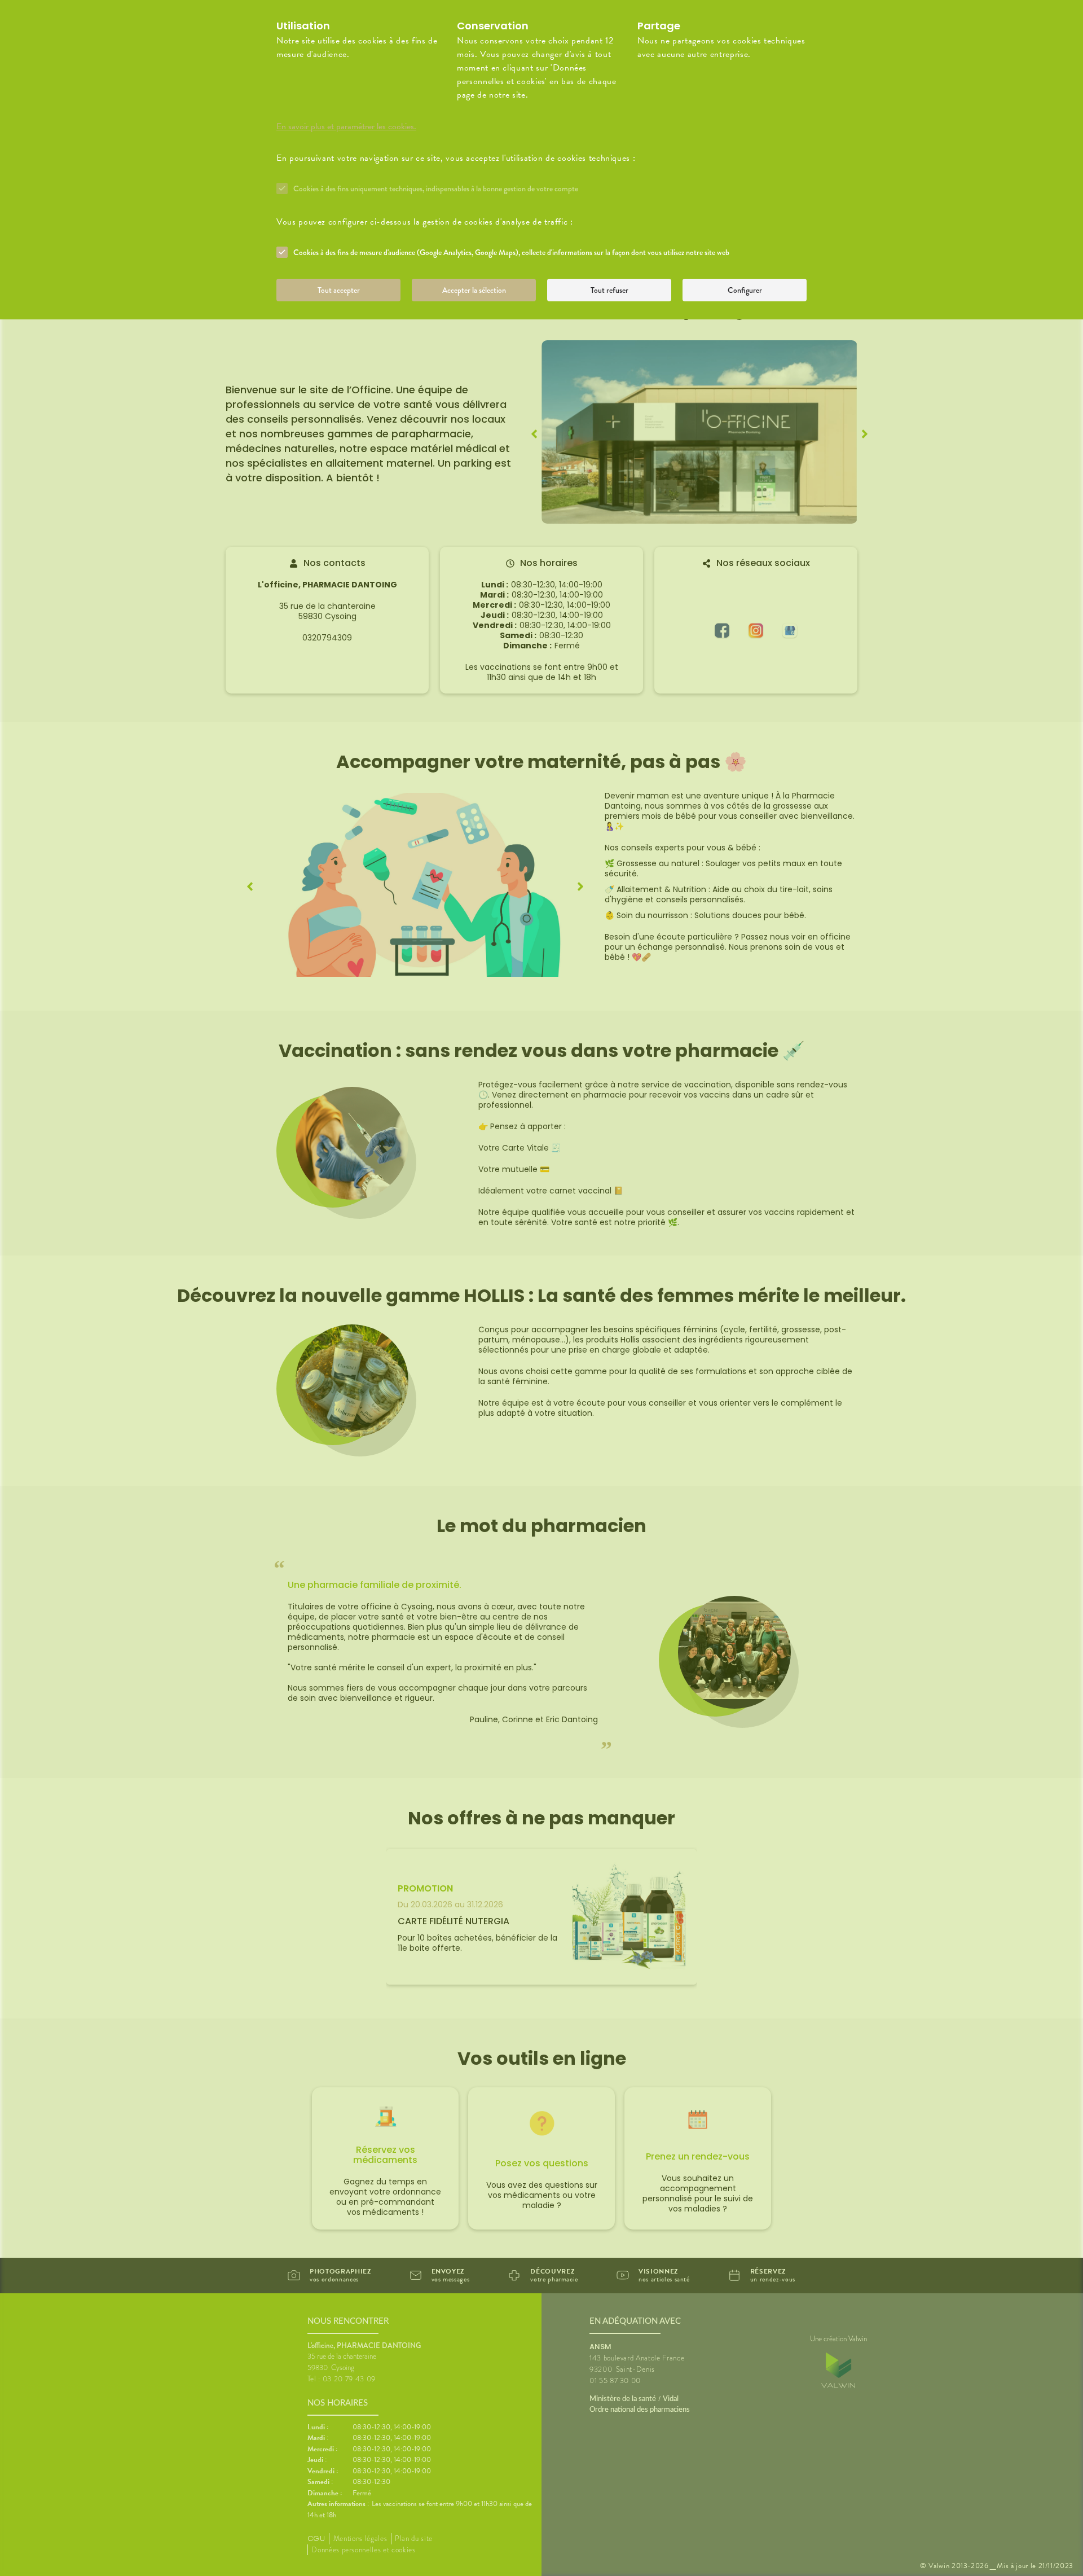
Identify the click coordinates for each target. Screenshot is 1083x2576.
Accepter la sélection (474, 290)
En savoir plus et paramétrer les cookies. (346, 126)
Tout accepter (339, 290)
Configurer (745, 290)
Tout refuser (609, 290)
